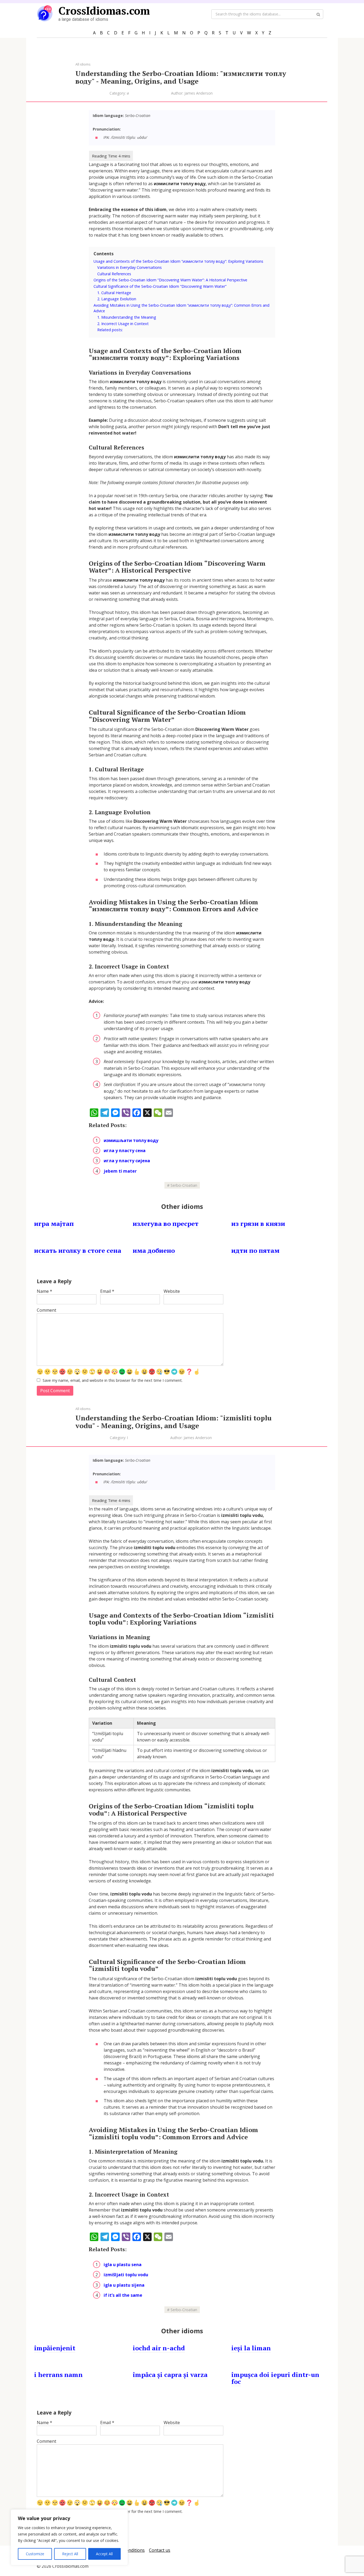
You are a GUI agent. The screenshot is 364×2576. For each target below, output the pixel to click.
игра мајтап (54, 1224)
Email (107, 1291)
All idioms (83, 64)
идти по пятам (255, 1250)
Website (172, 1291)
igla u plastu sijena (124, 2285)
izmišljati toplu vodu (126, 2275)
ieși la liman (251, 2348)
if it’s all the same (123, 2295)
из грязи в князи (258, 1224)
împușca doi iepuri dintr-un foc (275, 2378)
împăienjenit (55, 2348)
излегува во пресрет (166, 1224)
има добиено (154, 1250)
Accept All (104, 2554)
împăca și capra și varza (170, 2375)
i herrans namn (58, 2375)
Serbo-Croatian (184, 1185)
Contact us (160, 2550)
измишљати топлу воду (131, 1140)
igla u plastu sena (123, 2265)
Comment (46, 1310)
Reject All (70, 2554)
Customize (35, 2554)
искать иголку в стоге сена (78, 1250)
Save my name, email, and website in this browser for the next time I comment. (113, 1380)
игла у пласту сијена (127, 1161)
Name (45, 1291)
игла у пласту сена (125, 1151)
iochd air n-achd (159, 2348)
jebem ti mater (120, 1171)
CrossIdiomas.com (104, 11)
